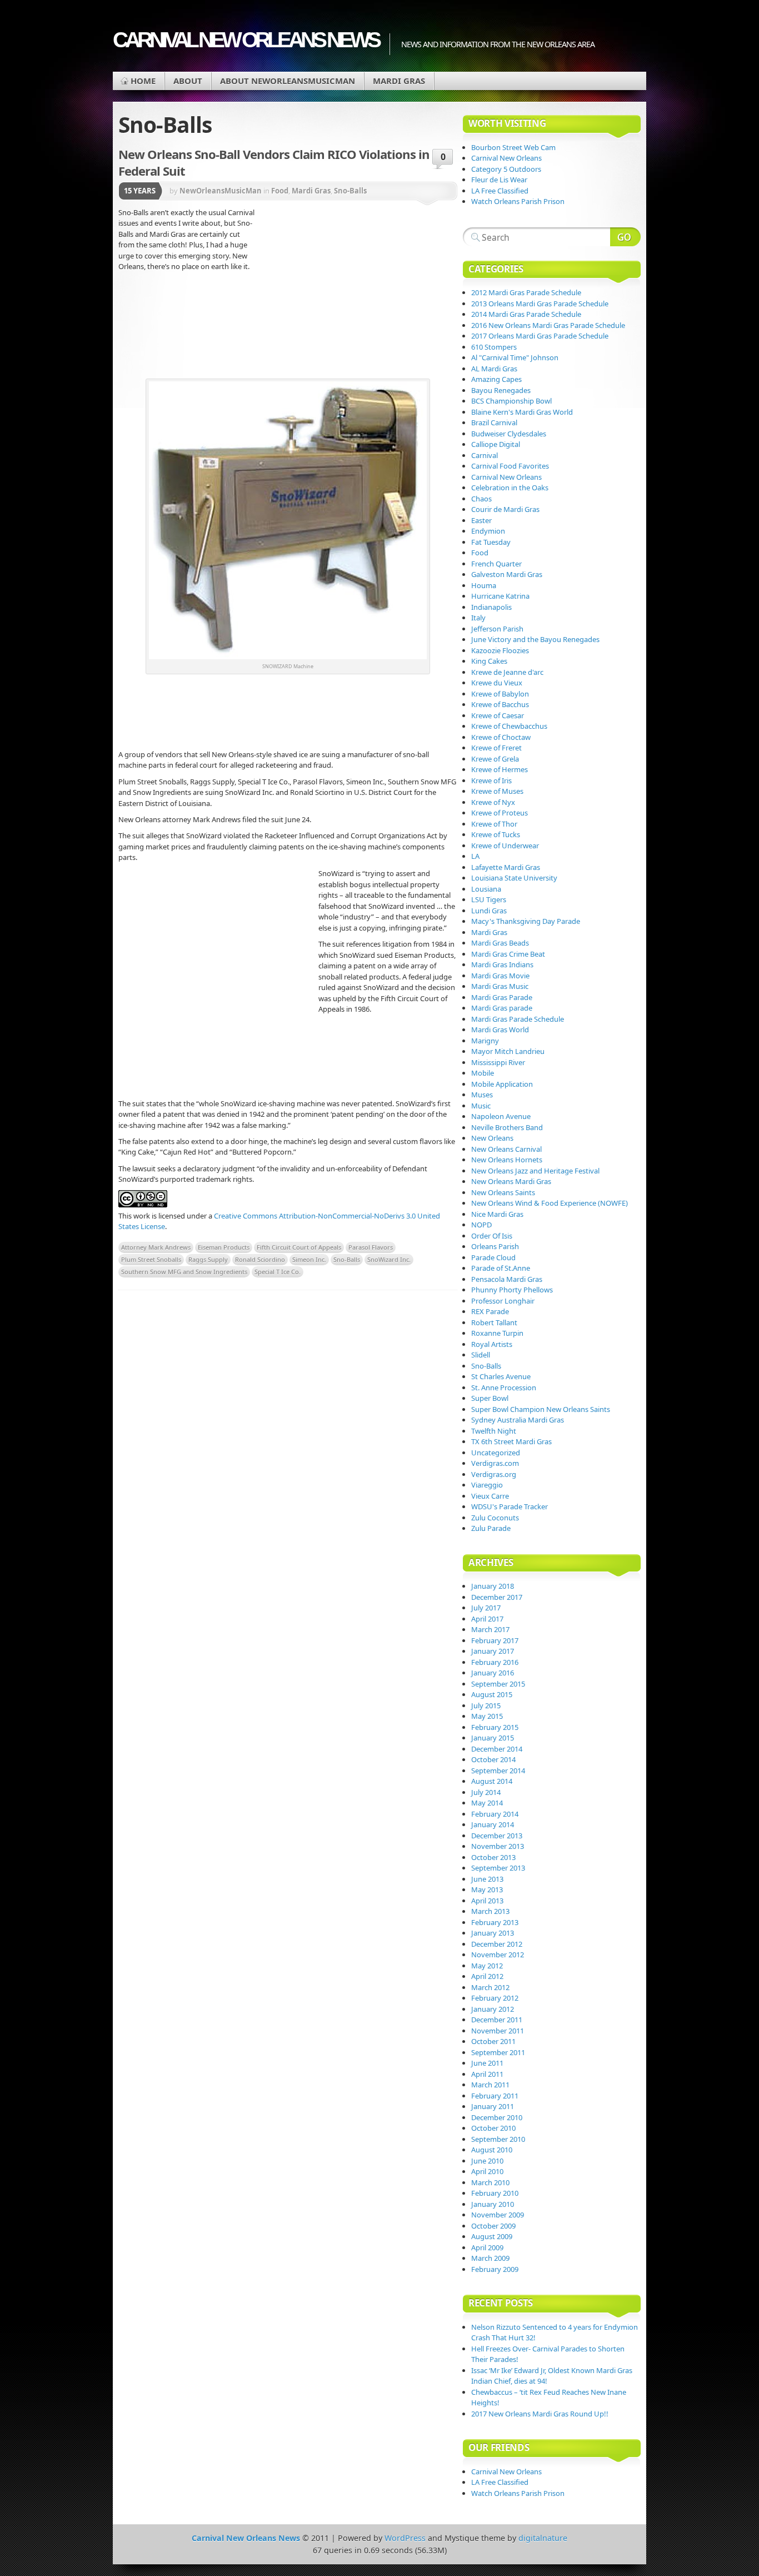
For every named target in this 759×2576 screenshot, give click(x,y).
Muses (482, 1095)
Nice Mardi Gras (497, 1214)
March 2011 (490, 2085)
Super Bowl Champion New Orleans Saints (541, 1409)
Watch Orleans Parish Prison (518, 201)
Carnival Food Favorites (510, 466)
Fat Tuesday (491, 542)
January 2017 (493, 1651)
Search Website (625, 237)
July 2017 (486, 1608)
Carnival (485, 455)
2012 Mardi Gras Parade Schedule (526, 292)
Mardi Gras (399, 81)
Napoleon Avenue (501, 1116)
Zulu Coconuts (495, 1518)
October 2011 (493, 2041)
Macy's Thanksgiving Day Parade (526, 921)
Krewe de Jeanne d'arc (507, 672)
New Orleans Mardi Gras (511, 1181)
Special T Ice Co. (278, 1272)
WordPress (405, 2538)
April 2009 (487, 2247)
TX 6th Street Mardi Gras (511, 1441)
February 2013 (495, 1922)
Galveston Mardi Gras (507, 574)
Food (280, 191)
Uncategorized (496, 1453)
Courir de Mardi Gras (505, 509)
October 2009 (493, 2226)
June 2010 (487, 2161)
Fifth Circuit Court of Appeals (299, 1247)
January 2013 (493, 1933)
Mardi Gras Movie (500, 976)
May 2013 (487, 1889)
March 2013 (490, 1911)
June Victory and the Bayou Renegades (535, 639)
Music (481, 1106)
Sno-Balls (350, 191)
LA (475, 856)
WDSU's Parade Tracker (510, 1506)
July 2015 (486, 1705)
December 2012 (497, 1944)
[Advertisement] (357, 292)
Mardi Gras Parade (502, 997)
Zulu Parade (491, 1528)
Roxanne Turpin (497, 1333)
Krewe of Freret (496, 748)
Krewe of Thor (494, 824)
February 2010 (495, 2193)
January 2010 (493, 2204)
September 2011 (498, 2052)
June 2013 (487, 1879)
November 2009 (498, 2215)
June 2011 (487, 2063)
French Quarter (496, 564)
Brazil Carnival (494, 422)
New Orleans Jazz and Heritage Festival (535, 1171)
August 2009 (492, 2236)
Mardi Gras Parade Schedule (518, 1019)
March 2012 (490, 1987)
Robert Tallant (494, 1322)
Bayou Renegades (501, 390)
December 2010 (497, 2117)
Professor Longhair (503, 1301)
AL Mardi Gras (494, 369)
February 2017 (495, 1640)
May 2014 (487, 1803)
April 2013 (487, 1901)
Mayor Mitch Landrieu (508, 1051)
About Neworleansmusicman (288, 81)
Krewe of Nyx (493, 802)
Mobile (483, 1073)
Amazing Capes (496, 379)
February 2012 (495, 1998)
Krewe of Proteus (500, 813)
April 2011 (487, 2074)
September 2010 (498, 2139)
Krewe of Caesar (498, 715)
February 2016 (495, 1662)
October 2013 (493, 1857)
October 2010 (493, 2128)
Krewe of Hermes (500, 769)
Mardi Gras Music (500, 986)
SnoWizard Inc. (389, 1259)
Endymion (488, 531)
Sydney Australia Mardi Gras (518, 1420)
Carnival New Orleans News (246, 40)
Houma (484, 585)
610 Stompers (494, 347)
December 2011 (497, 2020)
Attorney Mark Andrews (156, 1247)
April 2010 (487, 2171)
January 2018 (493, 1586)
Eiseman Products (224, 1247)
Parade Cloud (493, 1257)
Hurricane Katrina (500, 596)
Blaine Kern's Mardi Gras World (522, 412)
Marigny (485, 1041)
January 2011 (493, 2106)
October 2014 (493, 1759)
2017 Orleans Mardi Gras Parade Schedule (540, 336)
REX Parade (490, 1311)
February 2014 (495, 1814)
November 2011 (498, 2031)
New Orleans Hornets (507, 1160)
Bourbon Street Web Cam (513, 147)
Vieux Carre (490, 1496)
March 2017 (490, 1629)
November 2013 (498, 1846)
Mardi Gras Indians (502, 964)
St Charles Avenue (501, 1376)
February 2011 (495, 2096)
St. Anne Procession (504, 1388)
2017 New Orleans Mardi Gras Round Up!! (540, 2414)
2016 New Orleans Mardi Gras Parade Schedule (548, 325)
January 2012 (493, 2009)
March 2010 (490, 2182)
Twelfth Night (494, 1431)
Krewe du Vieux (497, 683)
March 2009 (490, 2258)
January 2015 (493, 1738)
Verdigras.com (495, 1463)
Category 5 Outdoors (506, 169)
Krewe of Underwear (505, 846)
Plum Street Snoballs (151, 1259)
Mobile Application (502, 1084)
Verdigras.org (494, 1474)
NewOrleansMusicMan (221, 191)
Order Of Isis (492, 1236)
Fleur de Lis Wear (499, 180)
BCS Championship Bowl (511, 401)
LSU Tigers (489, 899)
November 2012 (498, 1955)
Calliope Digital (496, 444)
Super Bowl (490, 1398)
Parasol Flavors (371, 1247)
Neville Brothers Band (507, 1127)
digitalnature (543, 2538)
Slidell (481, 1355)
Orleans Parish (495, 1246)
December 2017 (497, 1597)
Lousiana (486, 889)
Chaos (481, 499)
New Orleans (492, 1138)
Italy (478, 618)
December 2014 (497, 1749)
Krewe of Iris (491, 780)
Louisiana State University (514, 878)
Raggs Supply (208, 1259)
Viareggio (487, 1485)
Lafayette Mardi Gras (506, 867)
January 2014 (493, 1824)
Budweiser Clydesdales (509, 434)
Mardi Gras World (500, 1030)
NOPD (481, 1225)
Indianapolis (491, 607)
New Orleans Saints (503, 1192)
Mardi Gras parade (502, 1008)
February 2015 (495, 1727)
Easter (481, 520)
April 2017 (487, 1619)
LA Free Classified (500, 191)
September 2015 (498, 1684)
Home (143, 81)
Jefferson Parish (497, 629)
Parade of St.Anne (501, 1268)
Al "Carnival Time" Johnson (515, 357)
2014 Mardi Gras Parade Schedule (526, 314)
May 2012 (487, 1966)
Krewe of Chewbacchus (509, 726)
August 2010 (492, 2150)
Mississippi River (498, 1062)
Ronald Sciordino (260, 1259)
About (188, 81)
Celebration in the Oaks (510, 488)
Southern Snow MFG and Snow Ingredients (184, 1272)
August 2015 (492, 1694)
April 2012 (487, 1976)
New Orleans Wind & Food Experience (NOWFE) (550, 1203)
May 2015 (487, 1716)
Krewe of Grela (495, 759)
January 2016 (493, 1673)
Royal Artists (492, 1344)
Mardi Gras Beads (500, 943)
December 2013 (497, 1836)
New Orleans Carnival (506, 1149)
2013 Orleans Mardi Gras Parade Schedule (540, 304)
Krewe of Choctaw (501, 737)
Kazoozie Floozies (500, 650)
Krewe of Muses (497, 791)
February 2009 (495, 2269)
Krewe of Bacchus (500, 704)
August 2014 (492, 1781)
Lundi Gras (489, 911)
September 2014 (498, 1771)
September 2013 (498, 1868)
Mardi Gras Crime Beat (508, 954)
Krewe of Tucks (496, 834)
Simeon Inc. (309, 1259)
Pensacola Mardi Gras (507, 1279)
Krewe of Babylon (500, 694)
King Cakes (489, 661)
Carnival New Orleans (506, 158)
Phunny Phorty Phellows (512, 1290)
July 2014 (486, 1792)
